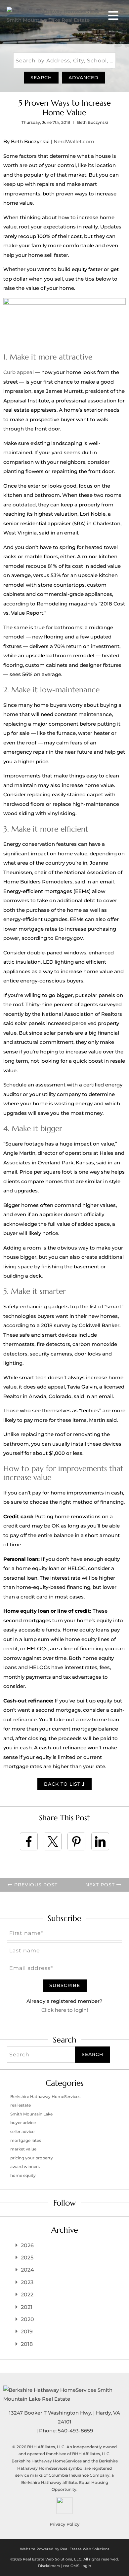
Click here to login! (65, 2010)
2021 (27, 2307)
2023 (27, 2282)
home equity (23, 2175)
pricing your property (32, 2158)
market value (23, 2149)
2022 (27, 2295)
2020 (27, 2319)
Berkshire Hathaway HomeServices (45, 2096)
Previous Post (35, 1885)
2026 (27, 2245)
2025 (27, 2258)
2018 (27, 2344)
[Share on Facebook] (29, 1841)
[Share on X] (53, 1841)
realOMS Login (77, 2566)
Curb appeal (19, 372)
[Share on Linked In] (100, 1841)
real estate (21, 2105)
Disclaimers (49, 2566)
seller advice (22, 2131)
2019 (27, 2332)
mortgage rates (26, 2140)
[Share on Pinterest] (76, 1841)
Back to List (63, 1784)
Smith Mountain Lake (31, 2114)
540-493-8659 (75, 2431)
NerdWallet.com (74, 141)
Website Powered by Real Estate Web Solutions (65, 2549)
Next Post (101, 1885)
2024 (27, 2270)
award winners (25, 2166)
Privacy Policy (64, 2524)
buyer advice (23, 2123)
